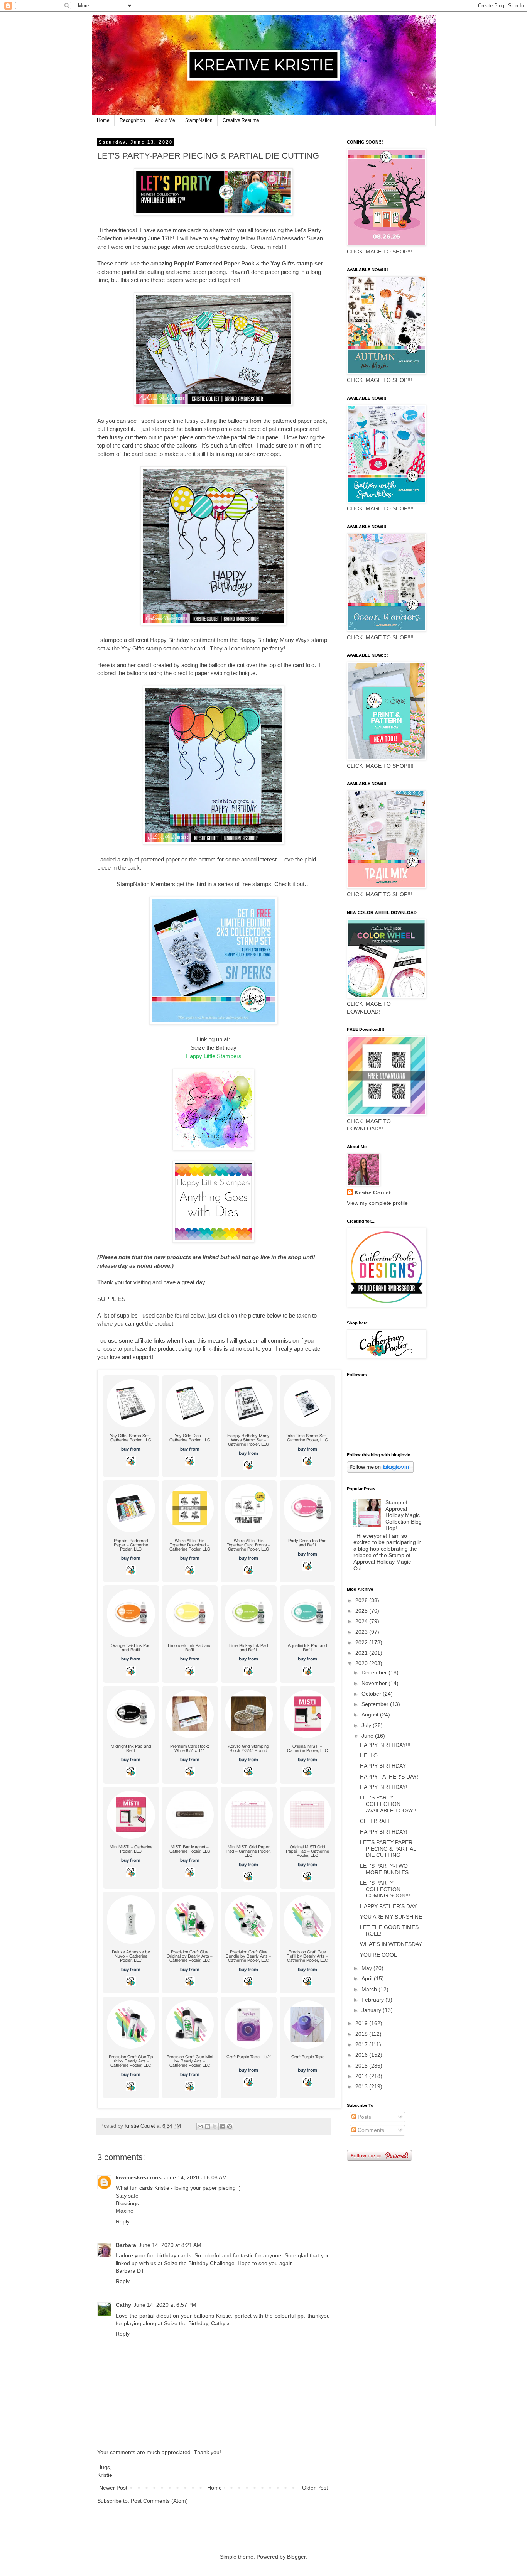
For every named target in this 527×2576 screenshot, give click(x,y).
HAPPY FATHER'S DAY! (389, 1777)
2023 (362, 1632)
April (368, 1978)
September (376, 1704)
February (373, 2000)
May (367, 1968)
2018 (362, 2034)
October (372, 1694)
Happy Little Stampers (214, 1056)
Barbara (126, 2245)
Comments (370, 2130)
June (368, 1736)
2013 (362, 2086)
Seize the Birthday (214, 1048)
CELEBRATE (376, 1821)
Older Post (315, 2488)
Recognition (132, 120)
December (375, 1672)
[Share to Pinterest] (230, 2127)
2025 (362, 1611)
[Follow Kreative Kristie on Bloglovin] (380, 1471)
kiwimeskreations (139, 2177)
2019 (362, 2023)
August (371, 1715)
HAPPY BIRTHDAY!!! (385, 1745)
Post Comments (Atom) (159, 2501)
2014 (362, 2076)
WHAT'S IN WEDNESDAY (391, 1944)
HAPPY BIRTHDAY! (384, 1787)
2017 (362, 2044)
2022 (362, 1642)
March (370, 1989)
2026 (362, 1600)
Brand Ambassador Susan (290, 238)
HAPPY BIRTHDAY (383, 1766)
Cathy (123, 2305)
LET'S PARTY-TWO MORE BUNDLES (384, 1869)
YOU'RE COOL (378, 1955)
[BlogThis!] (208, 2127)
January (372, 2010)
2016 (362, 2055)
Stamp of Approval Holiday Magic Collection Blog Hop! (404, 1515)
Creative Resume (241, 120)
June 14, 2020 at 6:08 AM (195, 2177)
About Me (165, 120)
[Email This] (200, 2127)
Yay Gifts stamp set (296, 263)
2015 (362, 2066)
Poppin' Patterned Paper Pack (214, 263)
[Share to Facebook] (222, 2127)
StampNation (199, 120)
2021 (362, 1653)
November (375, 1683)
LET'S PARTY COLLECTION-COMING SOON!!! (385, 1889)
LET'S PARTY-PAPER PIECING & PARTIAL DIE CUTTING (388, 1849)
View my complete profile (377, 1203)
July (367, 1725)
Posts (364, 2117)
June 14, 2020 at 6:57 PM (165, 2305)
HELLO (369, 1755)
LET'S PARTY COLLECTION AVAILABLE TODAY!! (388, 1804)
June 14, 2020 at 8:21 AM (170, 2245)
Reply (123, 2221)
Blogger (296, 2557)
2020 (362, 1663)
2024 (362, 1621)
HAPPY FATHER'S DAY (388, 1906)
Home (103, 120)
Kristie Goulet (373, 1193)
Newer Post (113, 2488)
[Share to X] (215, 2127)
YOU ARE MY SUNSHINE (391, 1917)
